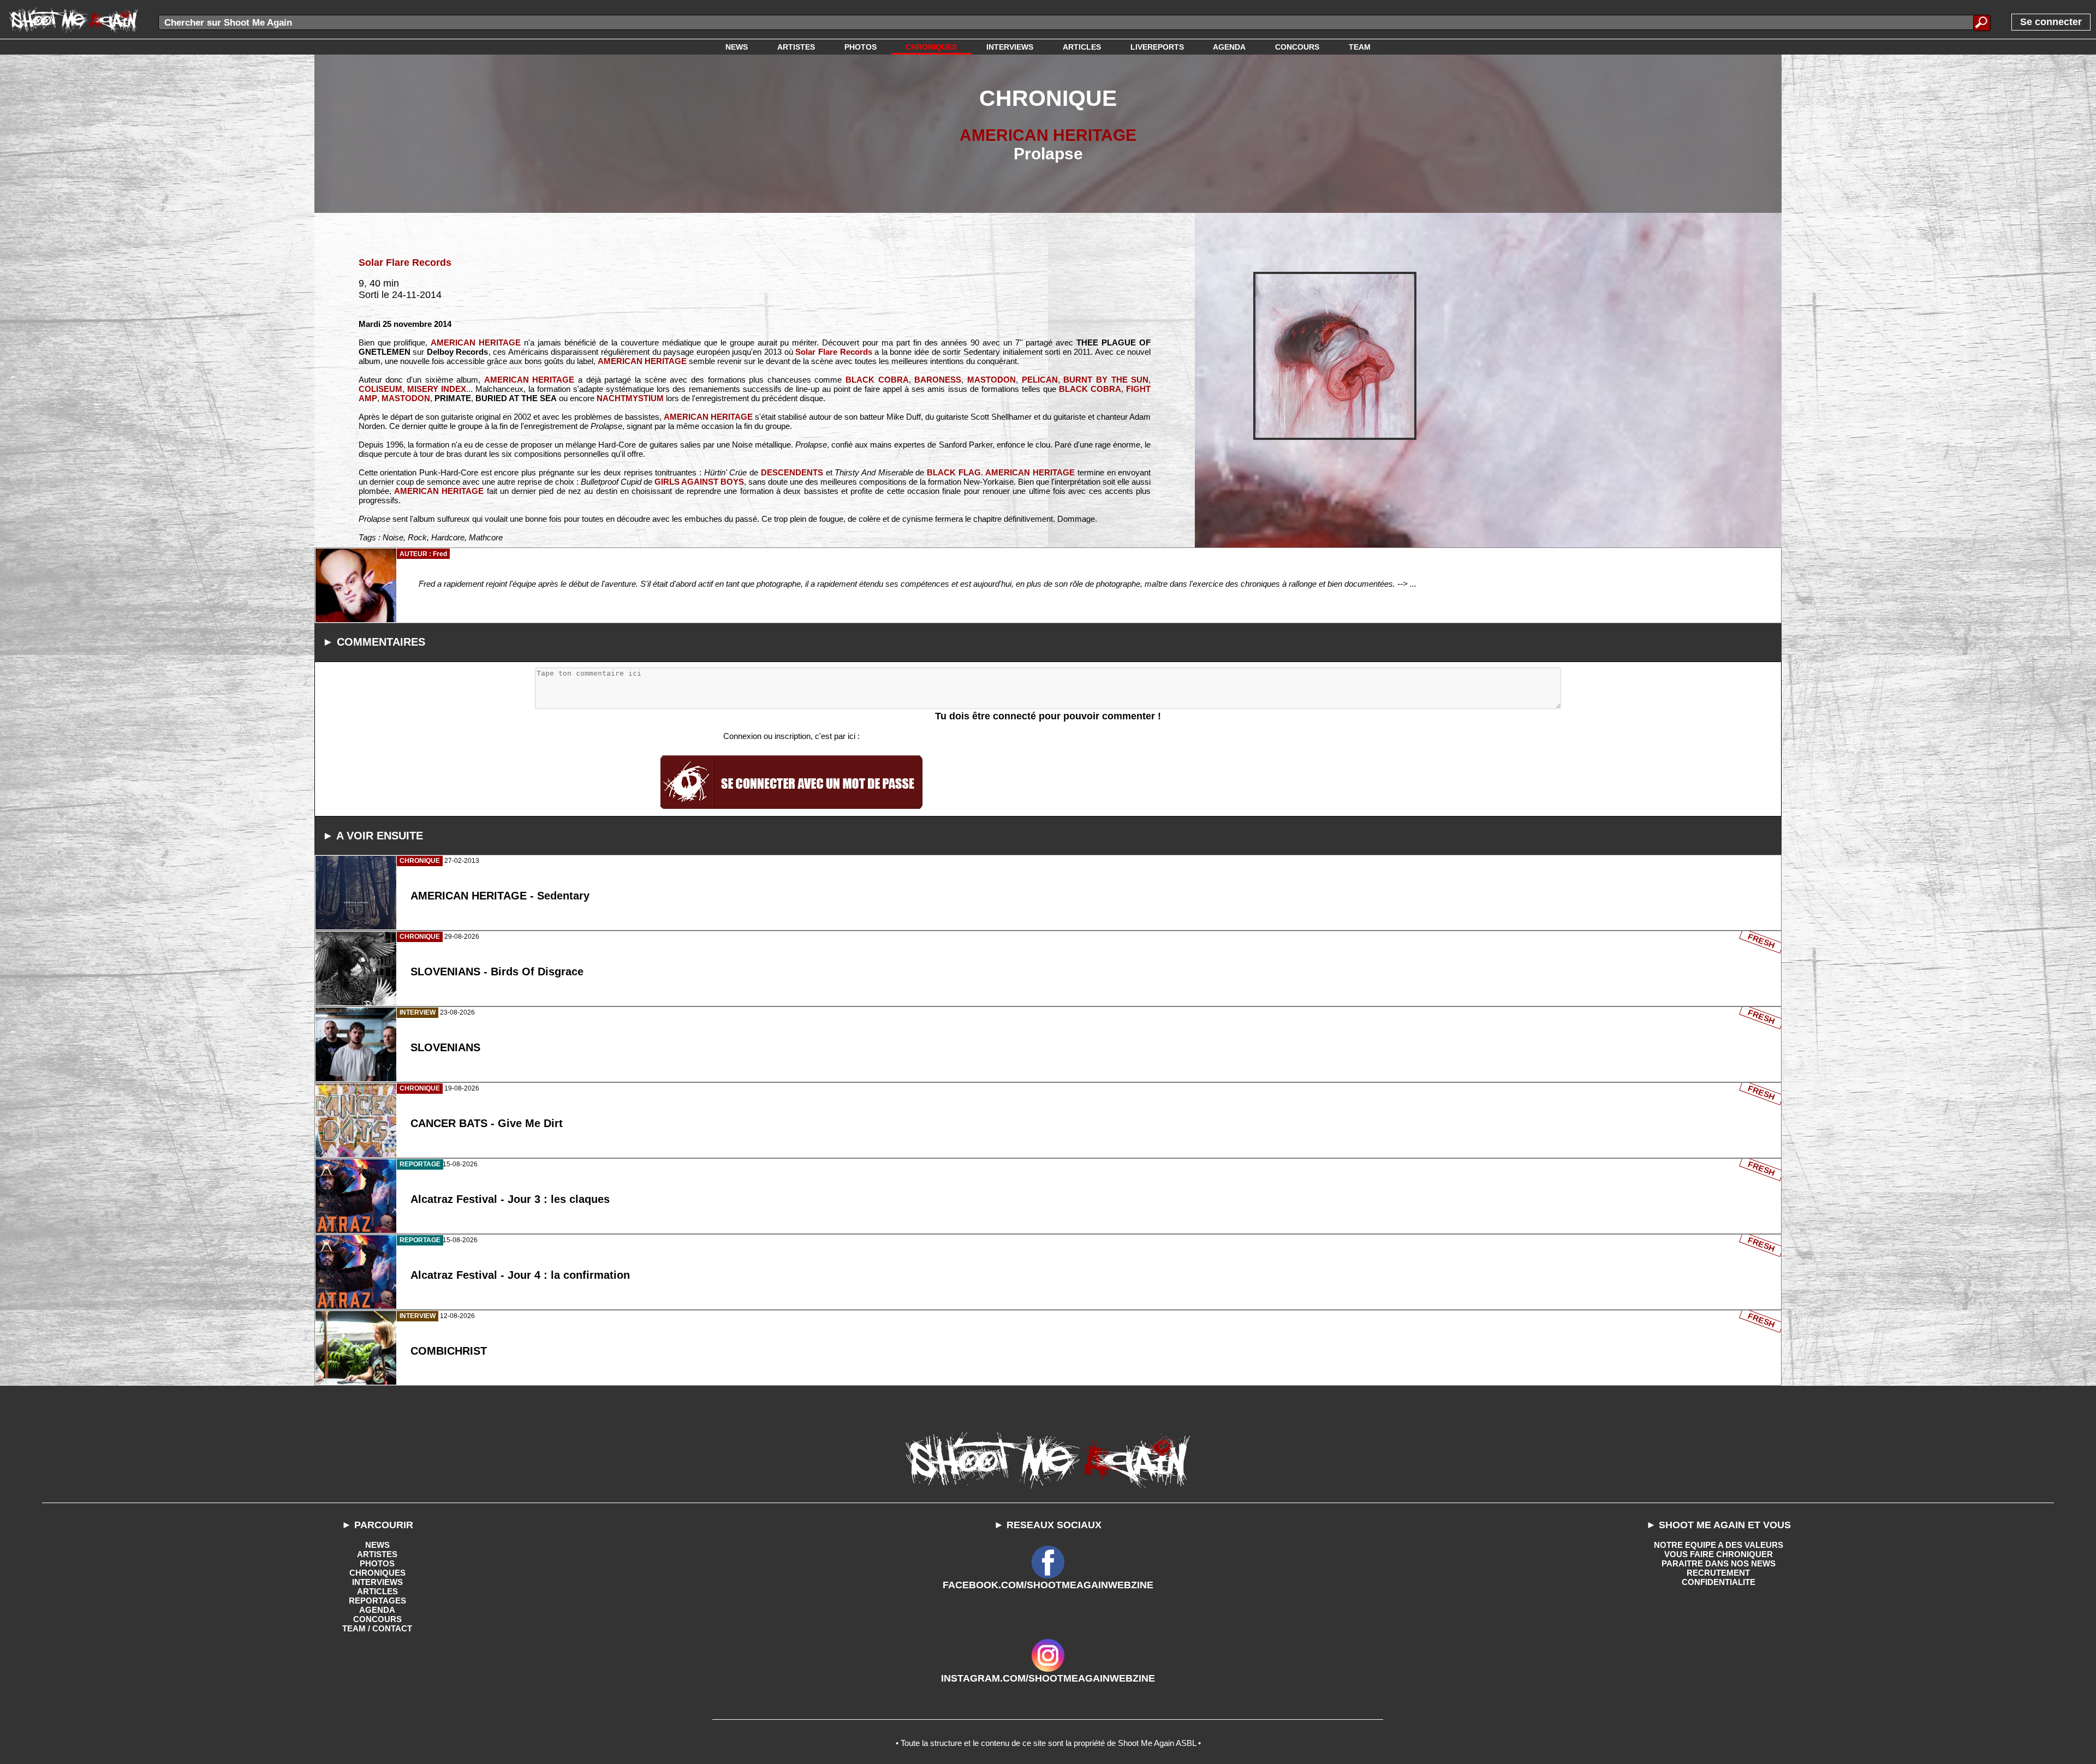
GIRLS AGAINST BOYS (699, 482)
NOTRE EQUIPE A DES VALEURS (1719, 1545)
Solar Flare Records (405, 263)
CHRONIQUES (377, 1573)
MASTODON (992, 380)
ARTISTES (377, 1554)
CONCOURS (377, 1619)
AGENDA (377, 1610)
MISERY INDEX (437, 389)
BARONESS (938, 380)
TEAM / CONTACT (377, 1628)
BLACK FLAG (954, 472)
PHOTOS (377, 1563)
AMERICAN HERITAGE (1048, 135)
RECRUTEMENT (1718, 1573)
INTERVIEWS (377, 1582)
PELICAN (1040, 380)
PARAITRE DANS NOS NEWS (1719, 1563)
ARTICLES (377, 1591)
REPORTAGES (377, 1601)
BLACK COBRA (877, 380)
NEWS (377, 1545)
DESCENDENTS (792, 472)
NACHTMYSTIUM (630, 398)
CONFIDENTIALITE (1719, 1582)
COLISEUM (380, 389)
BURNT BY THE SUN (1106, 380)
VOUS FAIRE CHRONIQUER (1719, 1554)
